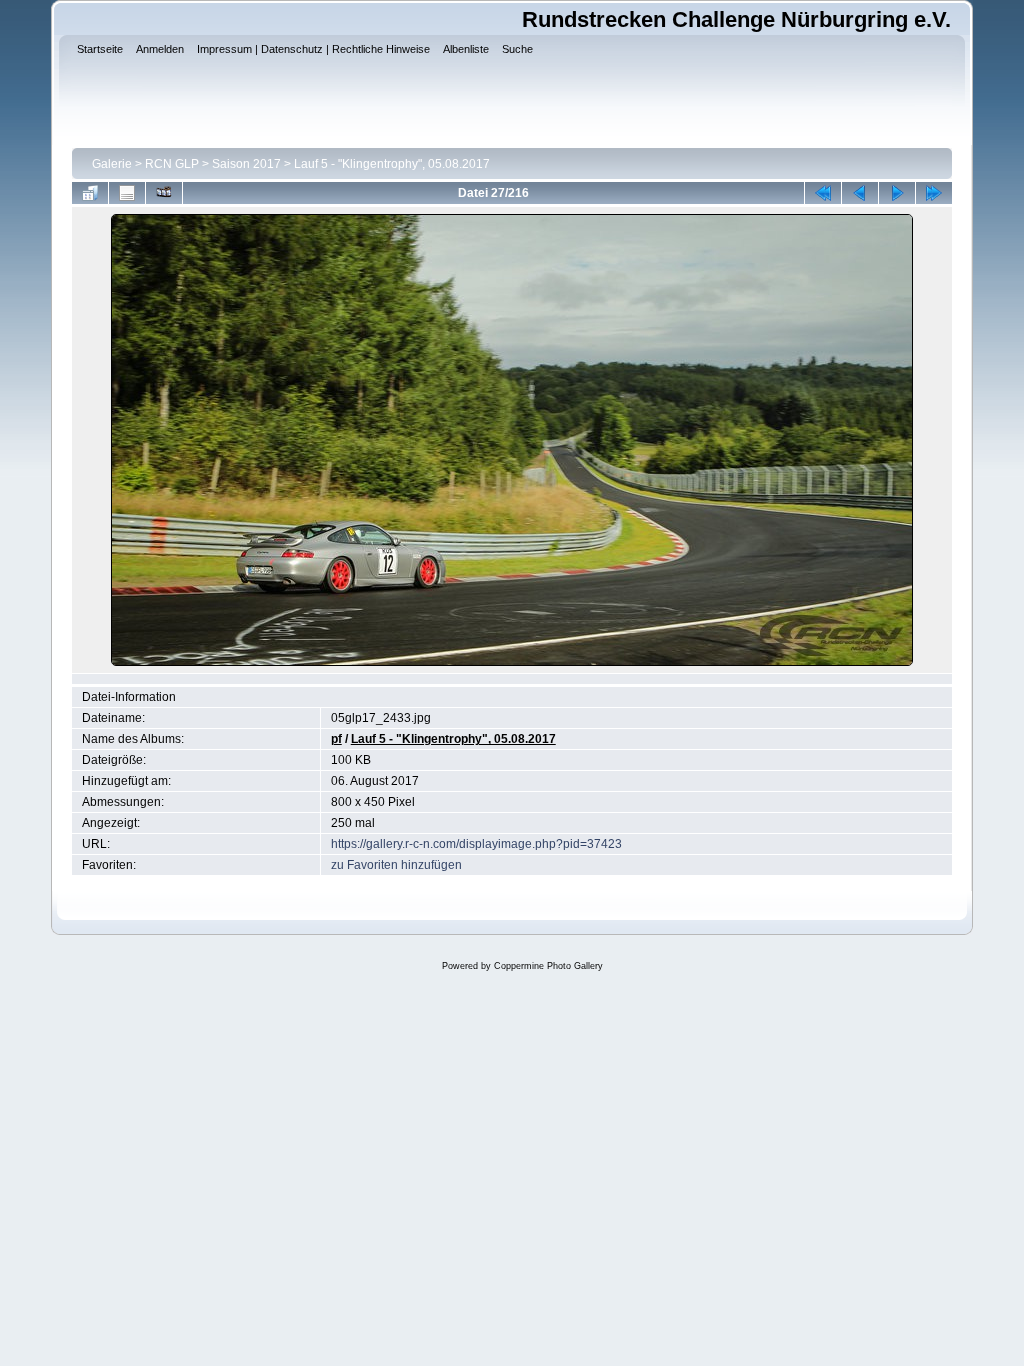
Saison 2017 (246, 164)
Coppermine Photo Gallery (548, 966)
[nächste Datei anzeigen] (897, 193)
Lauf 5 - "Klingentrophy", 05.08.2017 (392, 164)
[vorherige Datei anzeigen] (860, 193)
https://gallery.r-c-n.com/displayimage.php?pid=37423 (476, 844)
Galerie (112, 164)
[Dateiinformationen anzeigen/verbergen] (127, 193)
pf (336, 739)
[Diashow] (164, 193)
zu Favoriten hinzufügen (396, 865)
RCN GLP (172, 164)
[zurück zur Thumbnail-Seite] (90, 193)
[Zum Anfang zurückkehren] (823, 193)
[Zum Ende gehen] (934, 193)
